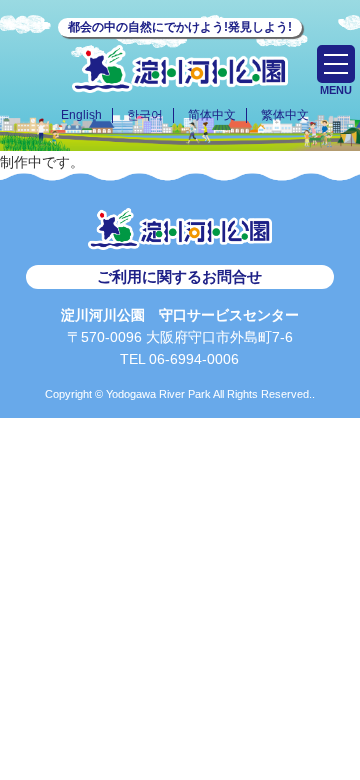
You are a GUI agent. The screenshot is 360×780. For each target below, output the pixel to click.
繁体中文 (285, 115)
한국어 (145, 115)
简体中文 (212, 115)
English (81, 115)
